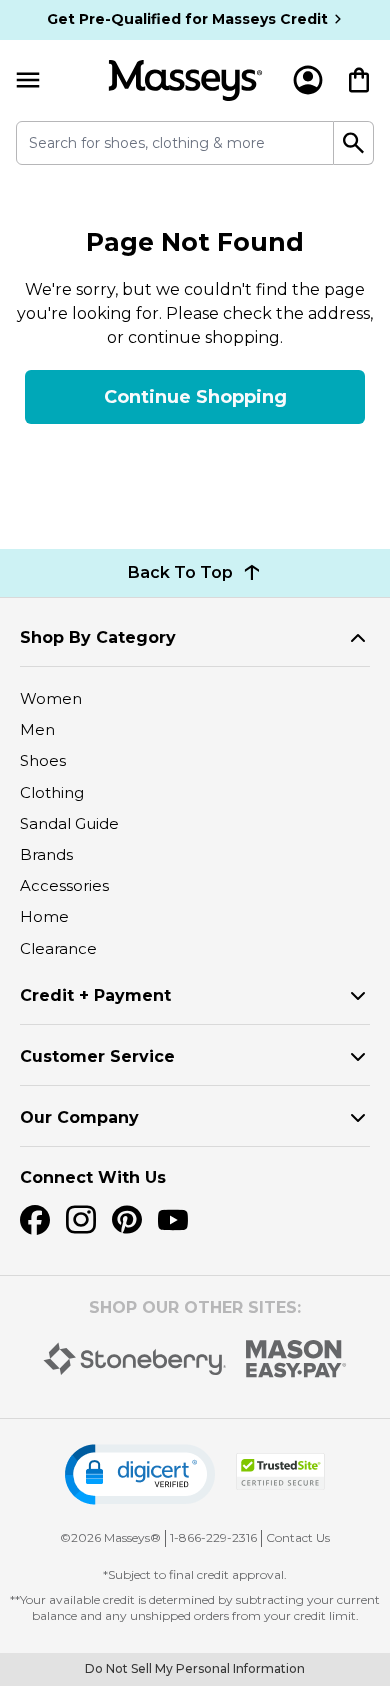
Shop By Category (98, 637)
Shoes (43, 760)
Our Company (79, 1117)
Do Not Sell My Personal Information (195, 1668)
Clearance (58, 948)
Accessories (64, 885)
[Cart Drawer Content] (359, 80)
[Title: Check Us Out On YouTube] (173, 1220)
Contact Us (298, 1537)
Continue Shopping (195, 397)
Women (51, 698)
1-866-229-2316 (213, 1537)
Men (37, 729)
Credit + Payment (95, 995)
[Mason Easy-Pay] (296, 1359)
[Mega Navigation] (28, 80)
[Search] (354, 143)
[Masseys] (185, 80)
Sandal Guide (69, 823)
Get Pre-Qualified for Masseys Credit (187, 19)
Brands (46, 854)
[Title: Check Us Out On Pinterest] (127, 1220)
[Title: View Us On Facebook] (35, 1220)
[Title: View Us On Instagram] (81, 1220)
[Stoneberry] (134, 1359)
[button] (140, 1474)
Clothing (52, 792)
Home (44, 916)
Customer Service (97, 1056)
